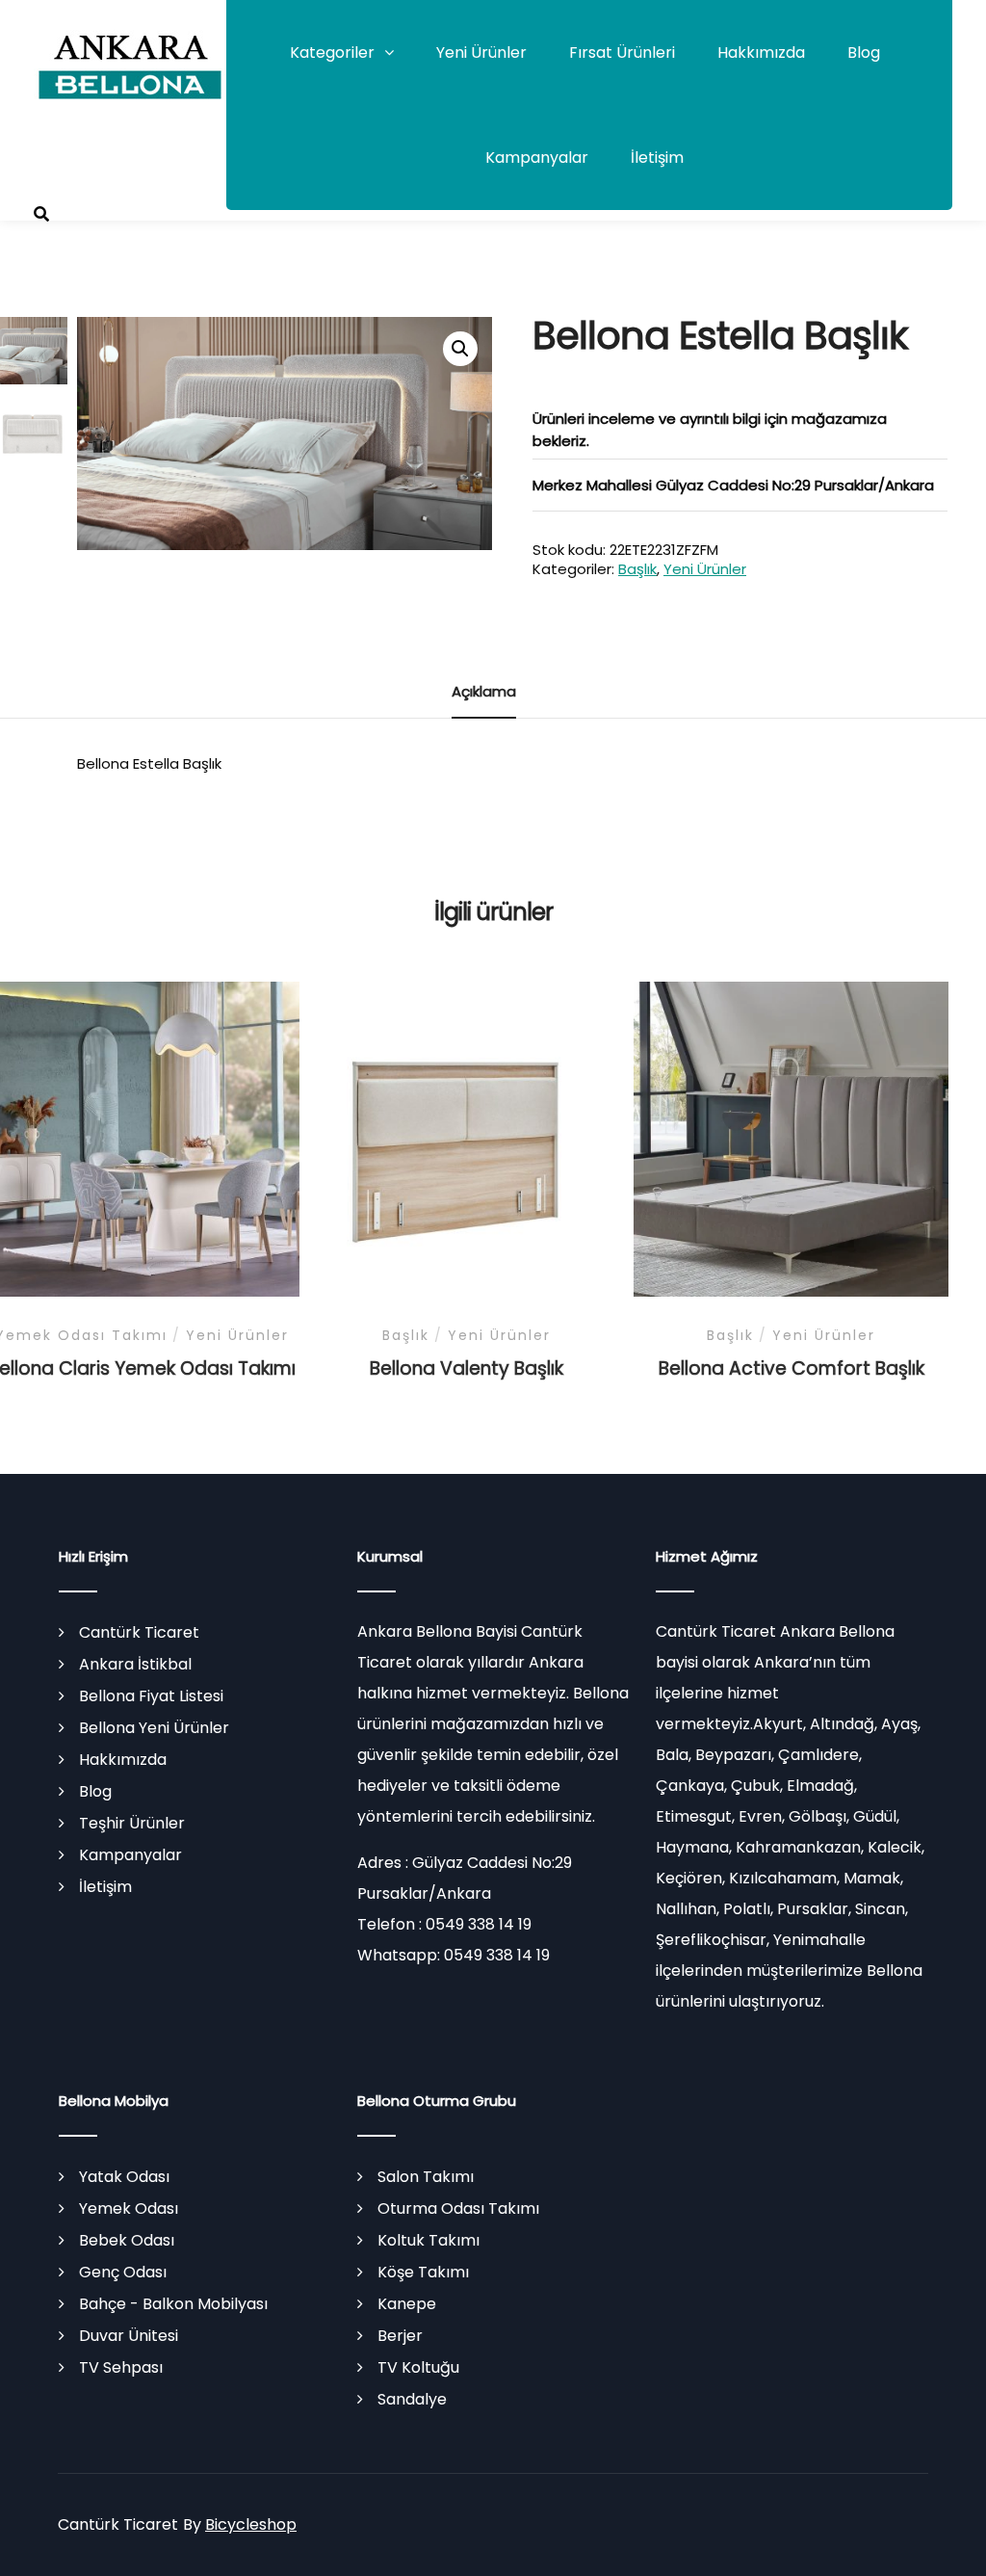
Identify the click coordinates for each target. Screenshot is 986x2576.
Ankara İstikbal (135, 1664)
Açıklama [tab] (484, 691)
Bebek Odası (127, 2240)
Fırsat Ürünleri (622, 53)
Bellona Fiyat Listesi (151, 1696)
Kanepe (407, 2304)
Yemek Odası (129, 2208)
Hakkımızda (761, 53)
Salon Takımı (426, 2177)
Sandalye (412, 2399)
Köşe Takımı (423, 2272)
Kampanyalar (537, 158)
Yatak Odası (124, 2177)
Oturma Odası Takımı (458, 2208)
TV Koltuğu (418, 2367)
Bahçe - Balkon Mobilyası (173, 2304)
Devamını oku (143, 1148)
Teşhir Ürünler (132, 1823)
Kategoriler (332, 53)
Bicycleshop (251, 2524)
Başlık (637, 569)
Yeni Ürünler (481, 53)
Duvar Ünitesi (129, 2336)
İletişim (657, 158)
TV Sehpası (121, 2367)
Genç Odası (123, 2272)
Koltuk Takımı (428, 2240)
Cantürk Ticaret (139, 1632)
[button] (460, 349)
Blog (864, 53)
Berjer (400, 2336)
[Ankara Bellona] (130, 63)
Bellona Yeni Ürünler (154, 1728)
